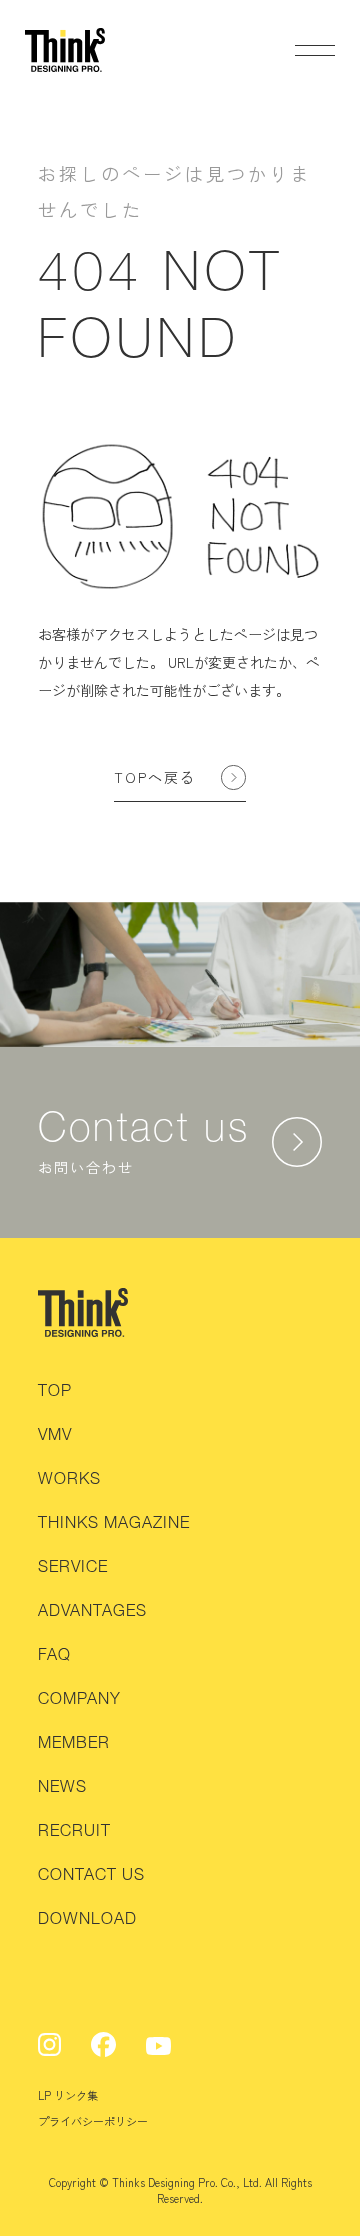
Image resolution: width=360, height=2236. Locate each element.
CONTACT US (91, 1874)
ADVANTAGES (92, 1610)
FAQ (54, 1654)
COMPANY (79, 1698)
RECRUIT (74, 1830)
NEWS (62, 1786)
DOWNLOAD (87, 1918)
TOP (55, 1390)
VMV (55, 1434)
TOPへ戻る (155, 777)
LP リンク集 (68, 2095)
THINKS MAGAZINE (114, 1522)
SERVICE (73, 1566)
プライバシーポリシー (93, 2121)
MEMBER (74, 1742)
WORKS (69, 1478)
